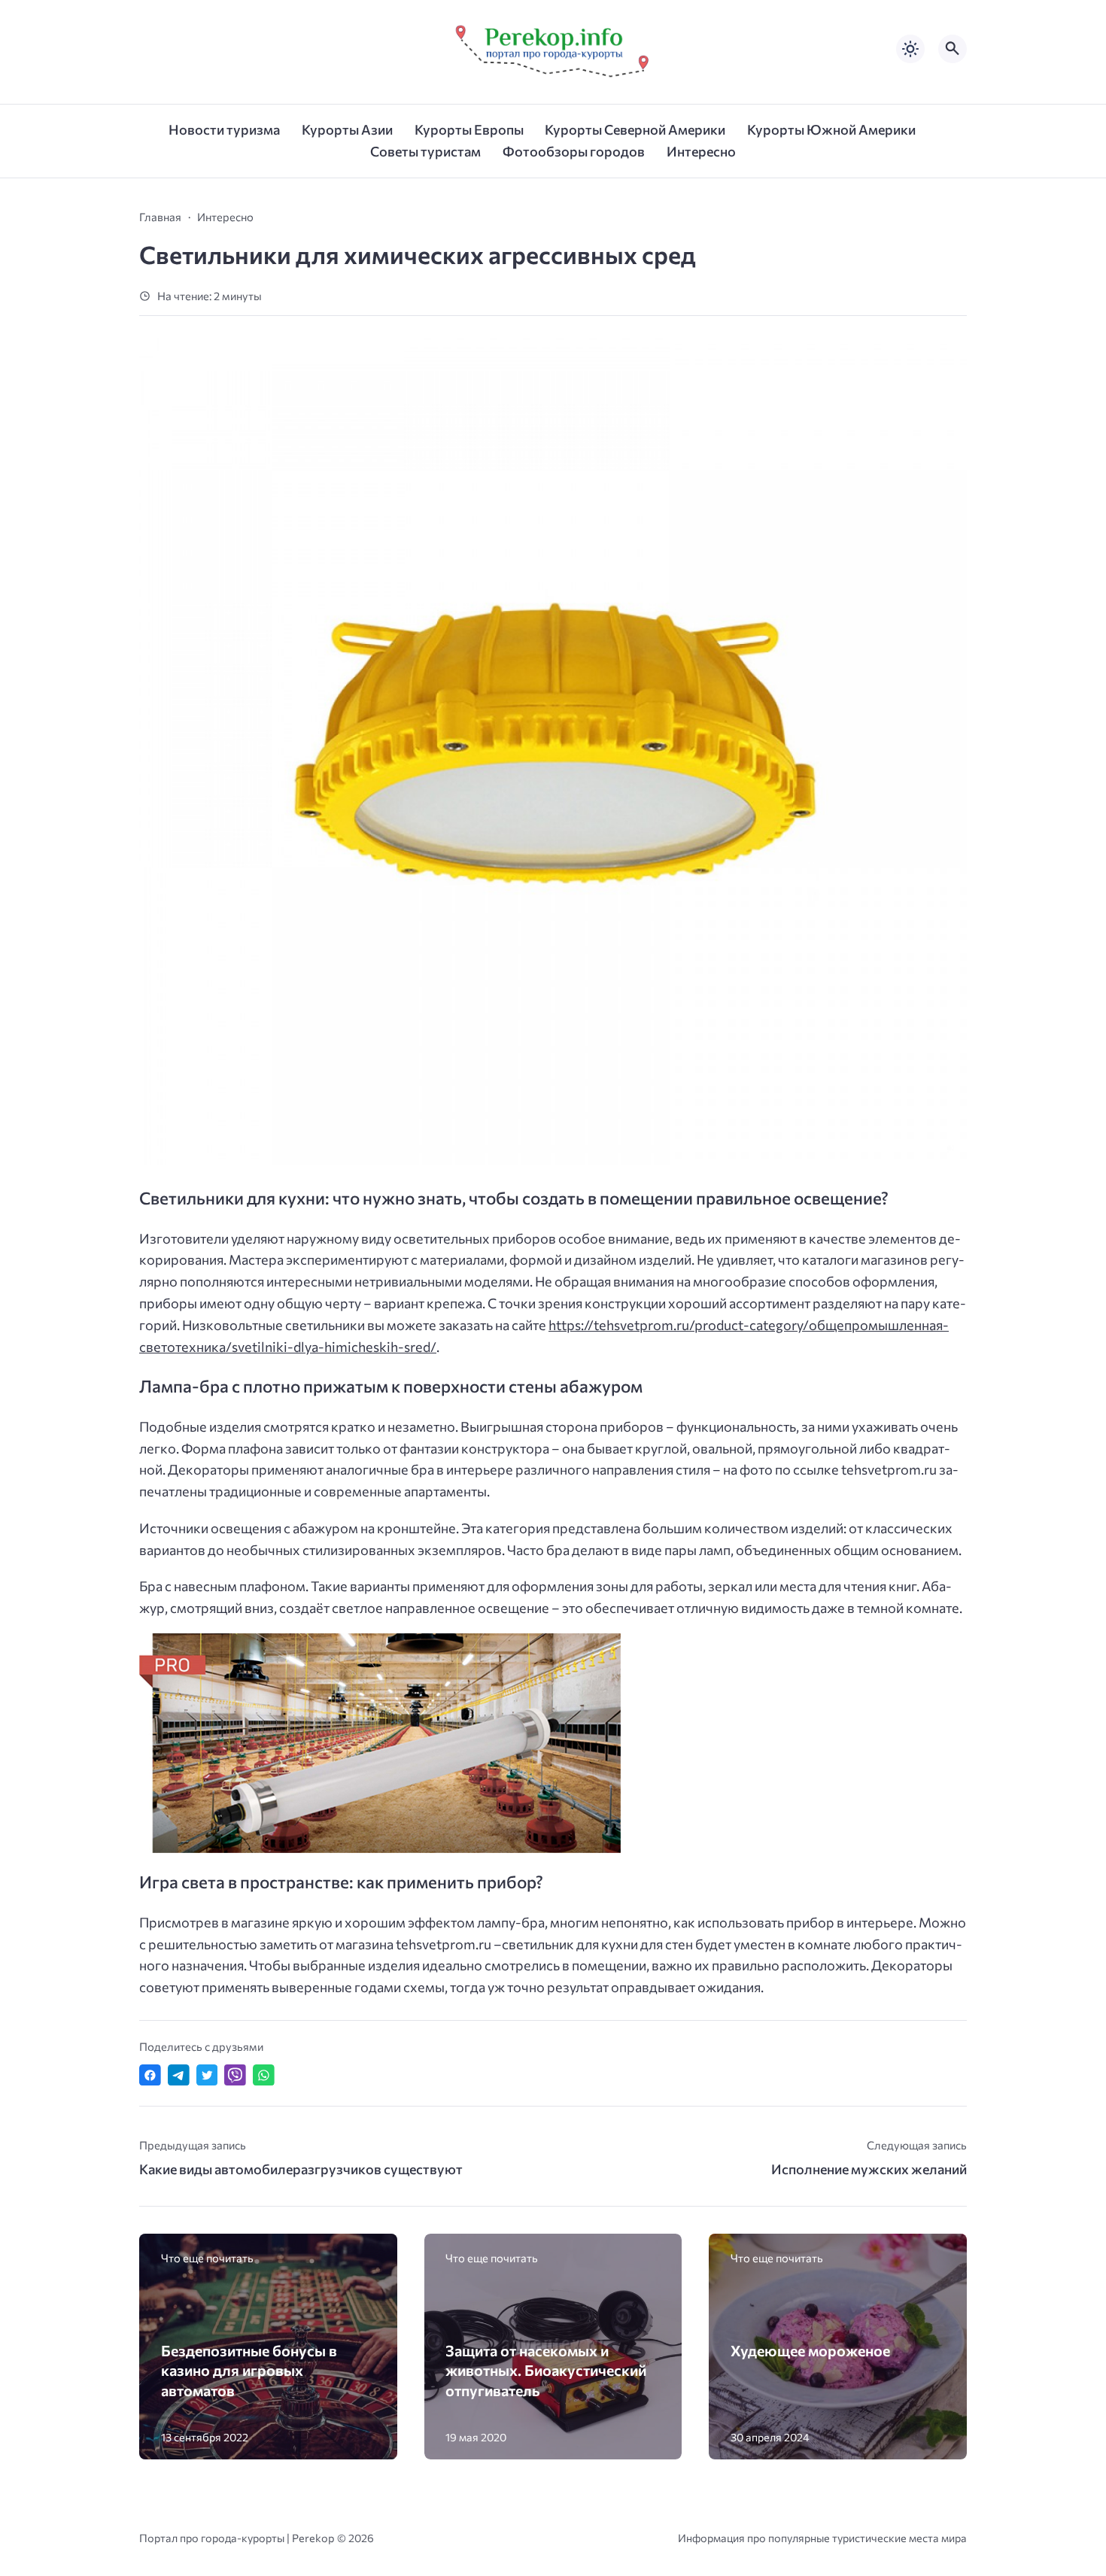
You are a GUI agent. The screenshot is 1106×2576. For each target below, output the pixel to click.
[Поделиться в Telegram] (179, 2075)
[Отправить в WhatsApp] (264, 2075)
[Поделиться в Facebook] (150, 2075)
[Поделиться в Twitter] (207, 2075)
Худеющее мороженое (810, 2350)
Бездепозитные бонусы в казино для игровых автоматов (249, 2370)
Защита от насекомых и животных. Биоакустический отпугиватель (546, 2370)
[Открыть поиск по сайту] (953, 49)
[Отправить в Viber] (235, 2075)
